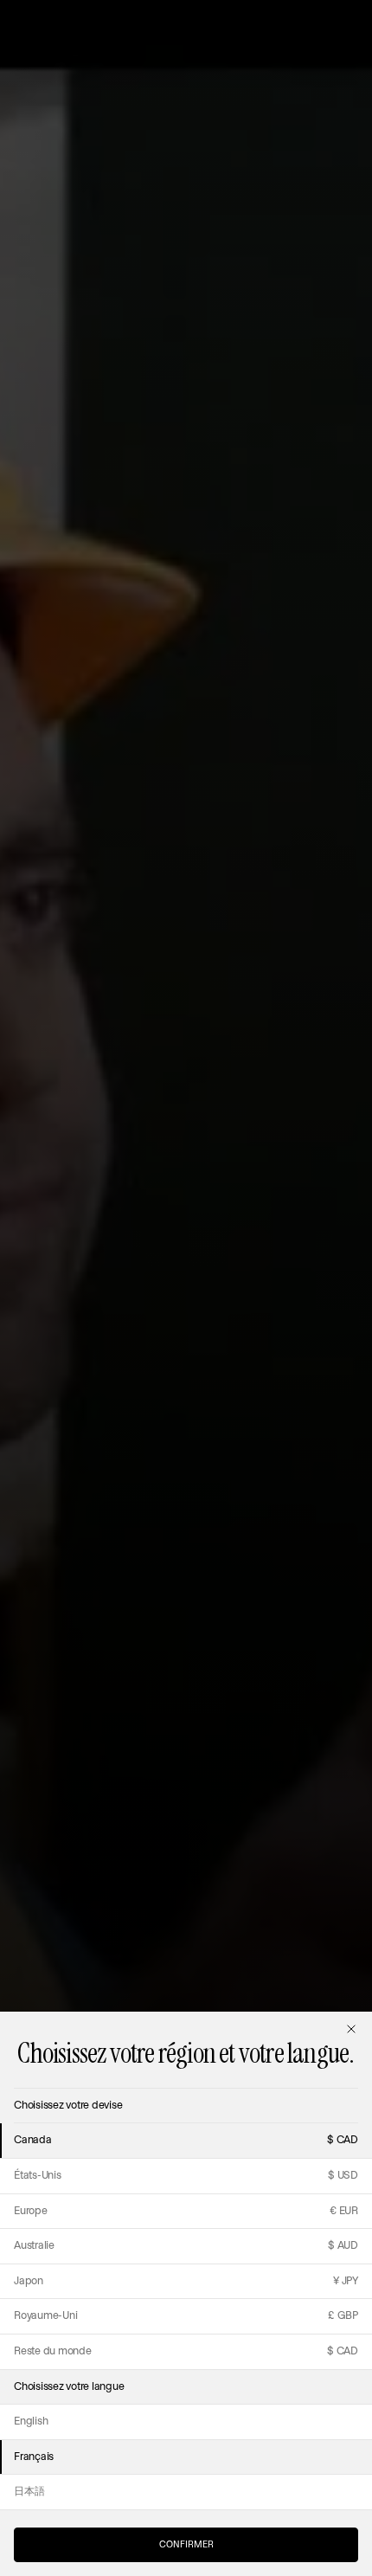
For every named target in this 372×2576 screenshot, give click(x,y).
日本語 (29, 2492)
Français (34, 2457)
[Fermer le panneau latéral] (351, 2029)
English (31, 2421)
